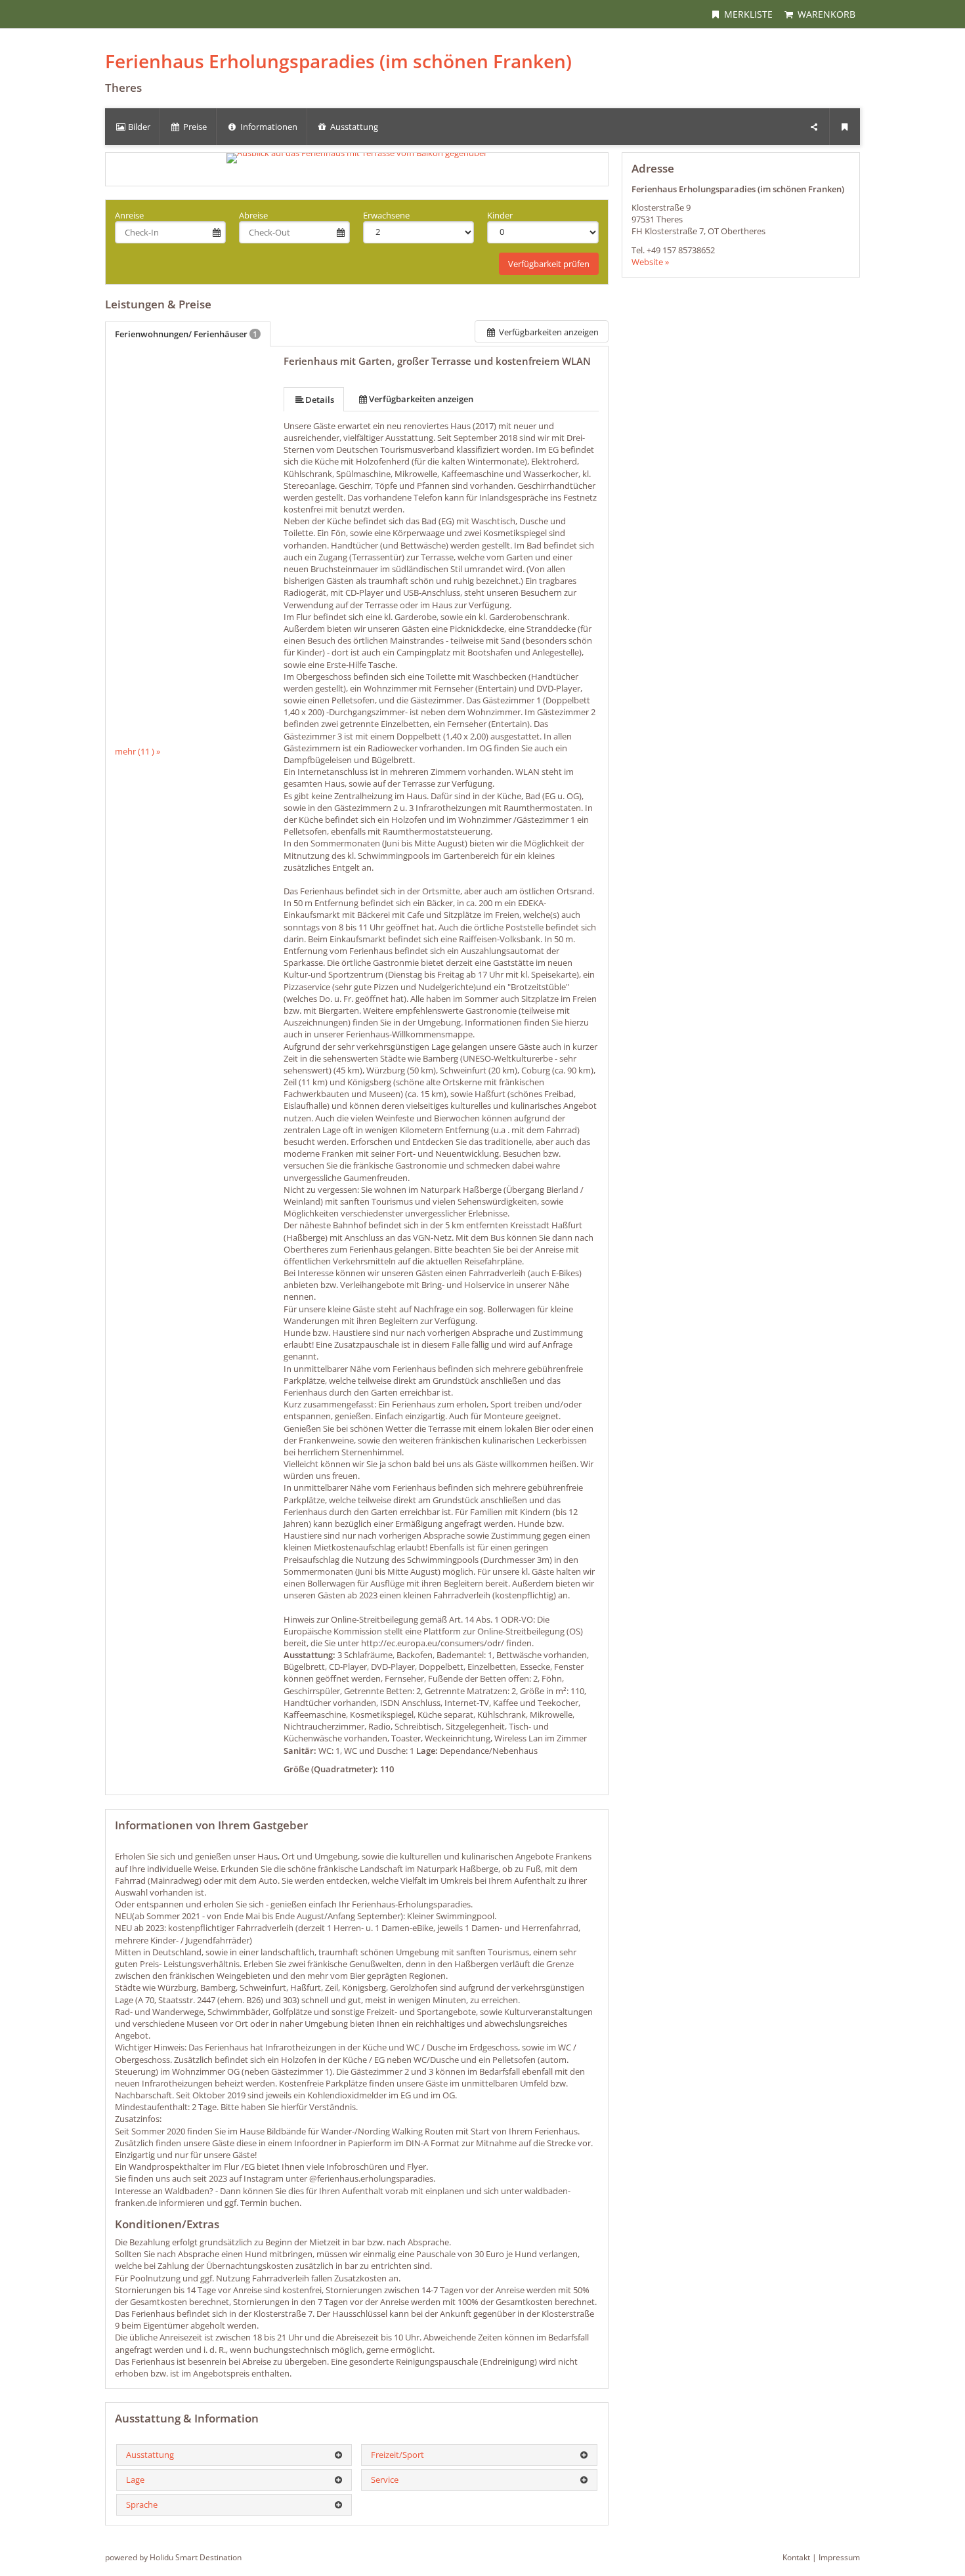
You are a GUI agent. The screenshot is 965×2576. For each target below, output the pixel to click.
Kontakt (796, 2557)
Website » (650, 262)
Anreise (129, 215)
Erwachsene (386, 215)
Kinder (500, 215)
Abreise (253, 215)
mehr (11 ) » (138, 751)
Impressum (839, 2557)
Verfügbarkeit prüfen (549, 264)
